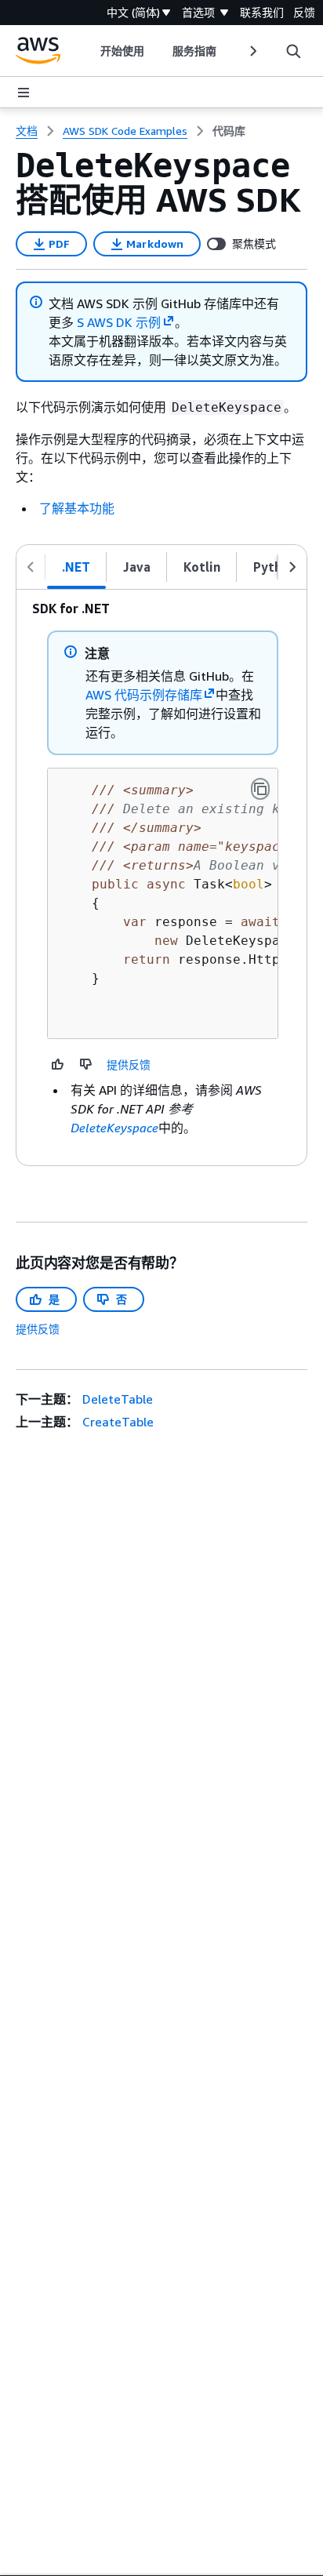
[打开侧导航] (24, 93)
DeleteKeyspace (114, 1128)
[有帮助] (58, 1064)
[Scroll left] (89, 51)
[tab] (76, 567)
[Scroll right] (252, 51)
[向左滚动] (31, 567)
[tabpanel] (161, 877)
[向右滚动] (292, 567)
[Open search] (293, 51)
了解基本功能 (77, 508)
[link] (229, 131)
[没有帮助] (86, 1064)
